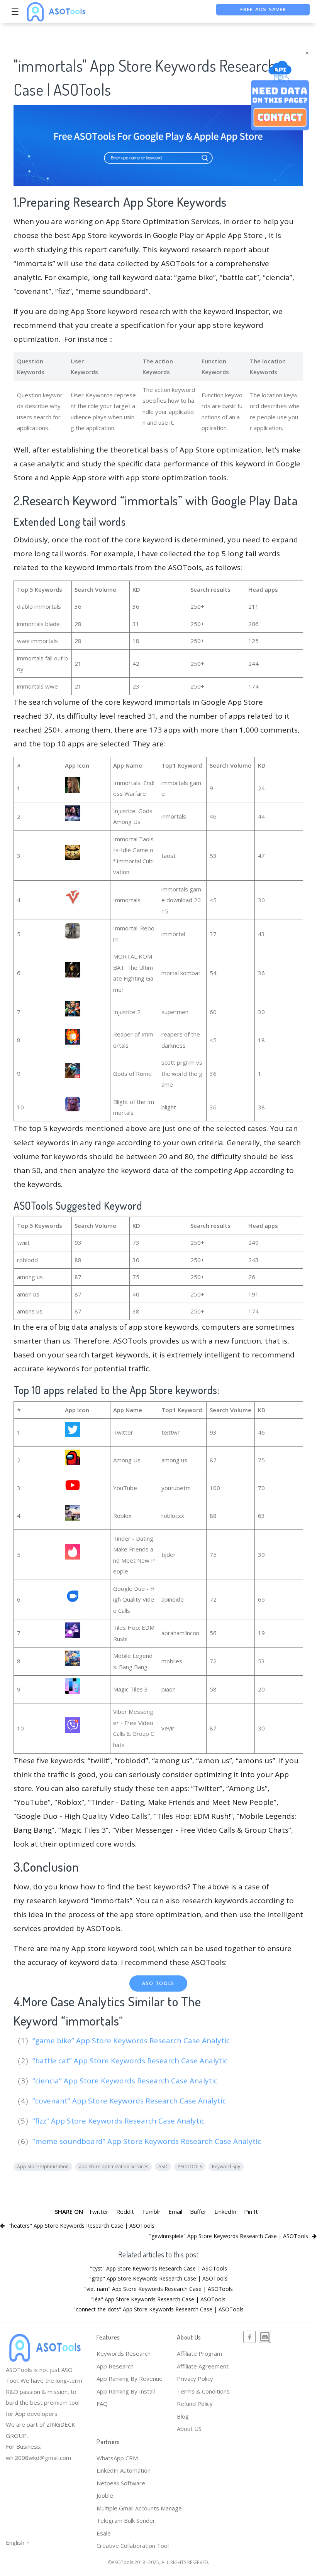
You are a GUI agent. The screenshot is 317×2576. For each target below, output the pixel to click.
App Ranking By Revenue (130, 2378)
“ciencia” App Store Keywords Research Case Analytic (126, 2081)
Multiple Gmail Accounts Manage (139, 2508)
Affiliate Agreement (203, 2366)
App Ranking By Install (126, 2391)
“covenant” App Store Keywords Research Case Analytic (130, 2101)
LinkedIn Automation (124, 2470)
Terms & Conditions (203, 2391)
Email (175, 2211)
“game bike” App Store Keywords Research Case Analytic (132, 2041)
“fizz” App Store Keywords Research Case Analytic (120, 2121)
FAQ (102, 2404)
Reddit (125, 2211)
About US (189, 2429)
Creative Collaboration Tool (133, 2546)
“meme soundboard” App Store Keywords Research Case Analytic (148, 2141)
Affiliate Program (199, 2353)
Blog (183, 2416)
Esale (104, 2533)
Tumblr (151, 2211)
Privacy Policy (195, 2378)
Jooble (105, 2495)
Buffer (198, 2211)
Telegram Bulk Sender (126, 2520)
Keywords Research (124, 2353)
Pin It (251, 2211)
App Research (115, 2366)
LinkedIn (225, 2211)
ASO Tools (158, 1983)
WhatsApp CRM (117, 2458)
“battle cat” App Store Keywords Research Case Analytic (131, 2061)
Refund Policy (195, 2404)
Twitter (98, 2211)
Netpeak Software (121, 2483)
